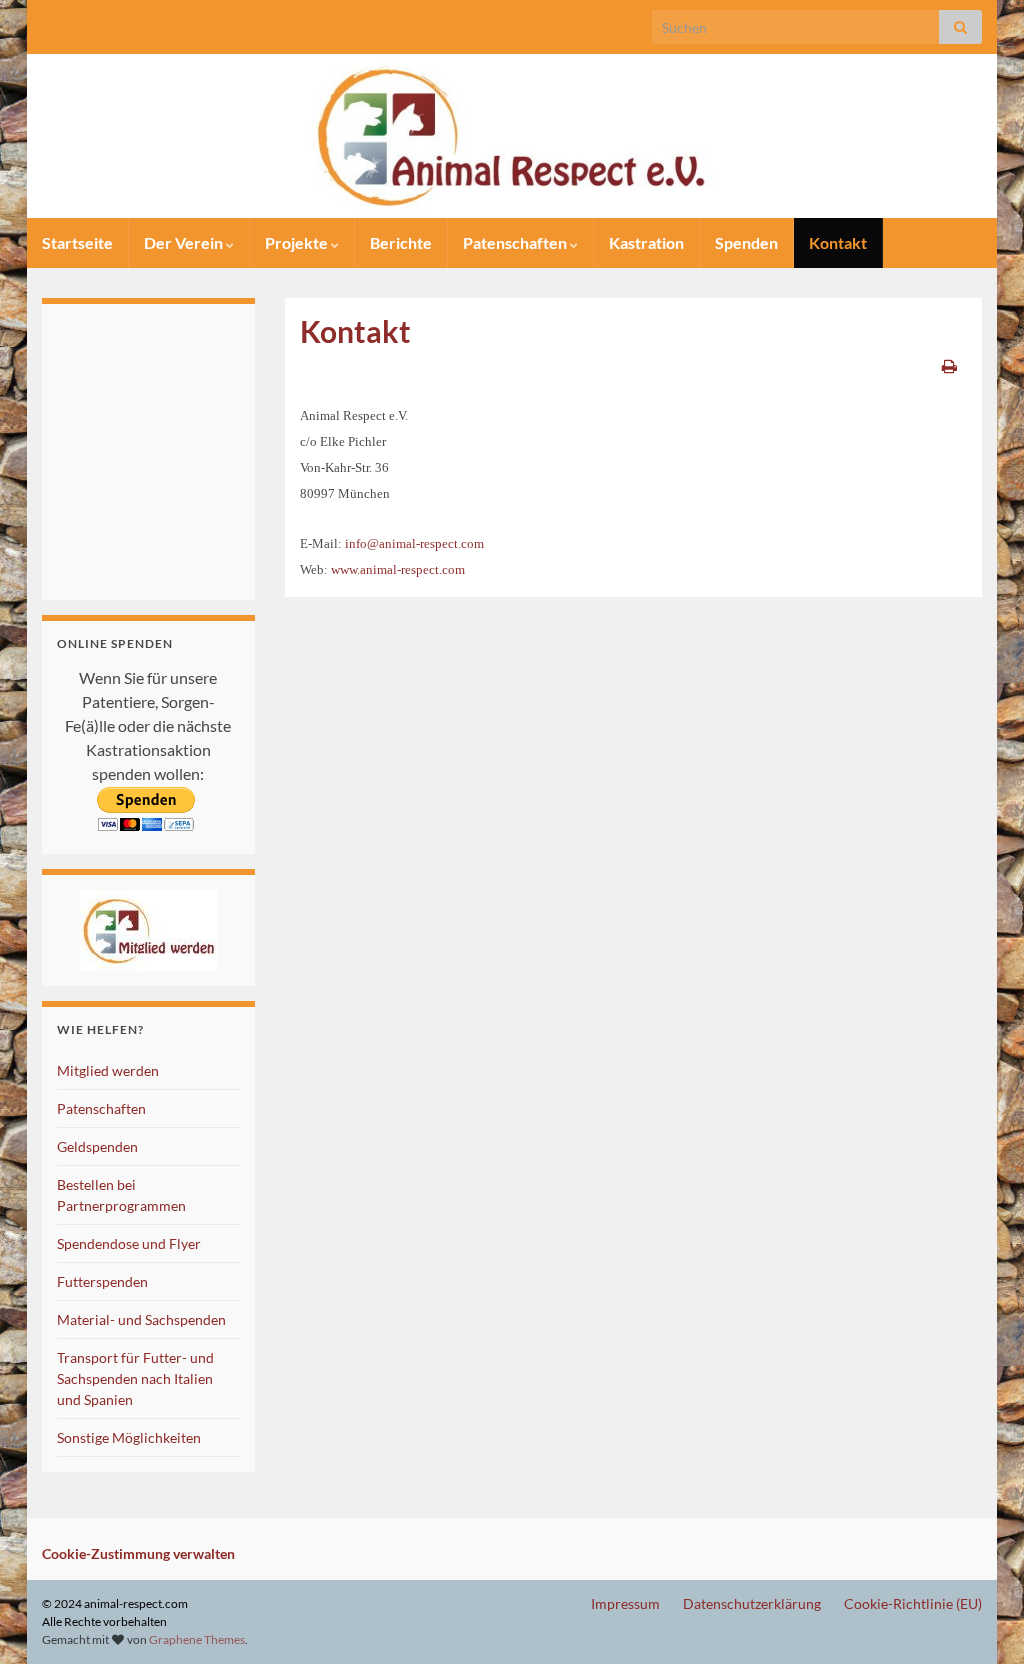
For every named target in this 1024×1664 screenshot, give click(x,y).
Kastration (646, 242)
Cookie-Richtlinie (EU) (913, 1603)
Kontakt (838, 242)
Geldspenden (97, 1146)
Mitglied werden (108, 1070)
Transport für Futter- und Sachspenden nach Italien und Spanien (135, 1378)
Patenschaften (516, 242)
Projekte (298, 242)
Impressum (625, 1603)
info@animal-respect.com (414, 543)
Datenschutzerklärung (752, 1603)
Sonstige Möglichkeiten (129, 1437)
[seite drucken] (949, 365)
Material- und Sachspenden (141, 1319)
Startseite (77, 242)
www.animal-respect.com (398, 569)
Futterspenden (102, 1281)
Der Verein (185, 242)
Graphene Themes (197, 1639)
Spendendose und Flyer (129, 1243)
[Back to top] (979, 1619)
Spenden (746, 242)
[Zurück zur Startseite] (512, 136)
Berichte (401, 242)
